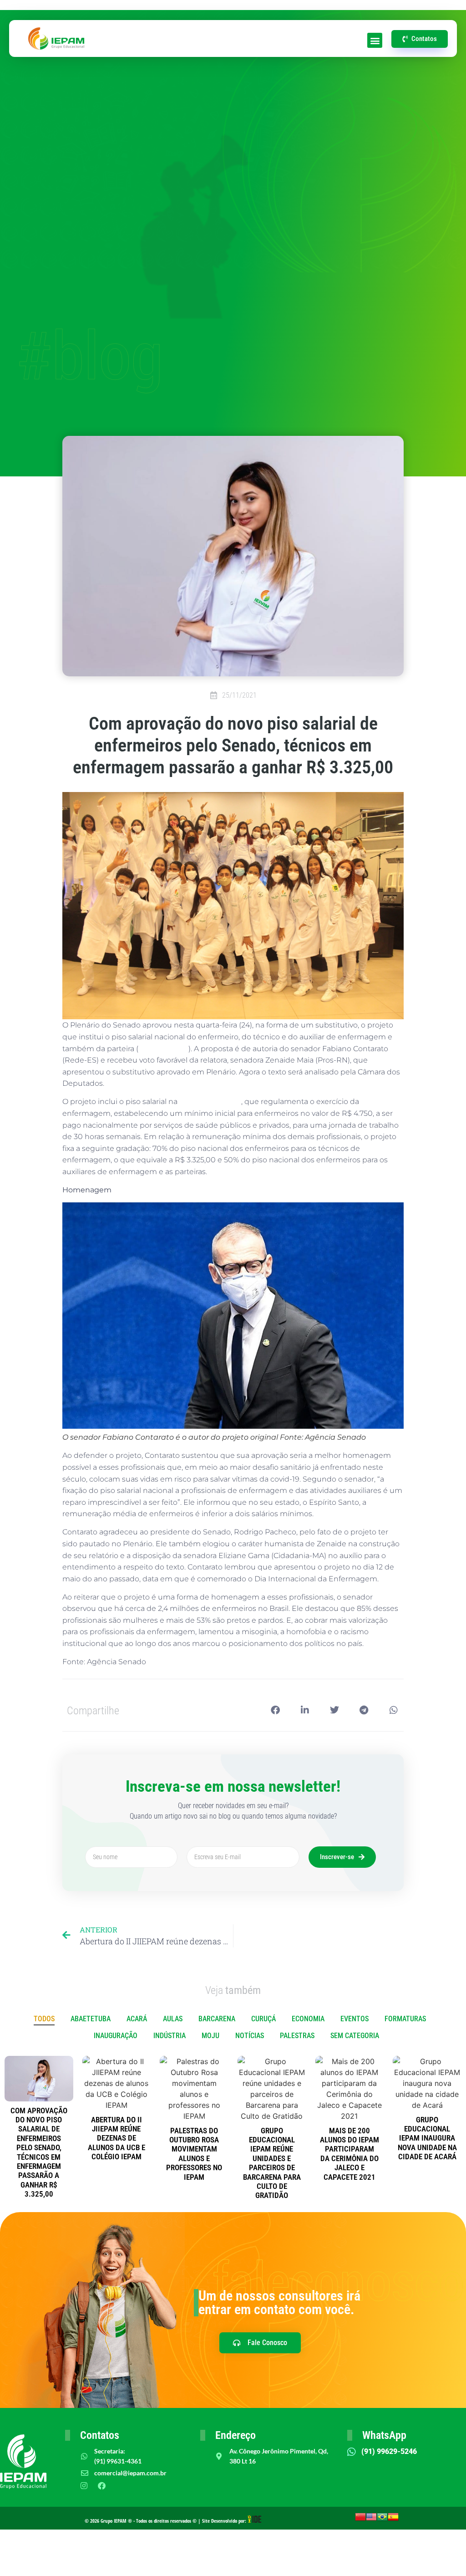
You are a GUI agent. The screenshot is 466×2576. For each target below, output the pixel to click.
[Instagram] (84, 2485)
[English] (371, 2520)
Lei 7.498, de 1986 (210, 1101)
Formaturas (405, 2019)
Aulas (173, 2019)
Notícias (250, 2036)
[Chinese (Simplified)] (360, 2520)
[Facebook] (102, 2485)
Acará (137, 2019)
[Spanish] (393, 2520)
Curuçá (263, 2019)
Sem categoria (355, 2036)
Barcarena (217, 2019)
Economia (308, 2019)
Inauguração (116, 2036)
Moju (210, 2036)
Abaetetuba (91, 2019)
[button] (375, 40)
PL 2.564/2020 (163, 1049)
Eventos (355, 2019)
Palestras (297, 2036)
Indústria (170, 2036)
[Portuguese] (382, 2520)
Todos (44, 2019)
